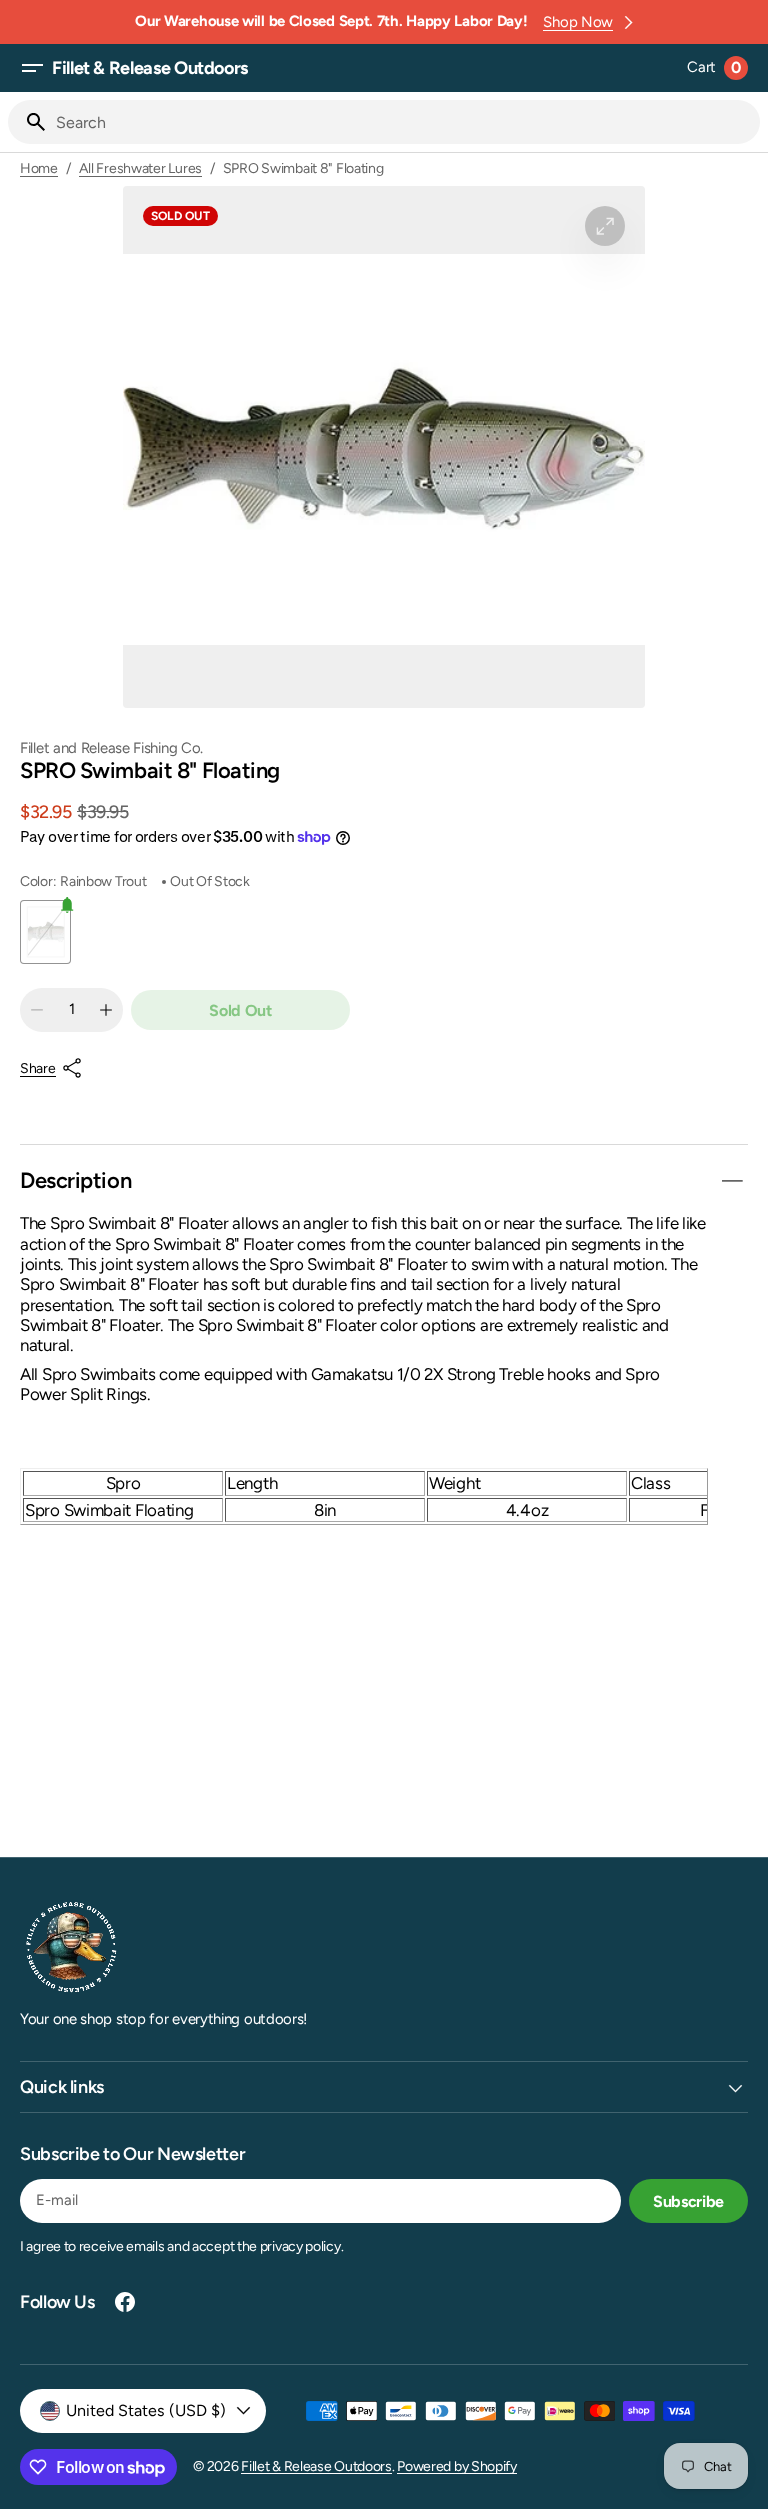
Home (39, 169)
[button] (32, 68)
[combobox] (404, 122)
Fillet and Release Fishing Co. (111, 748)
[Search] (28, 122)
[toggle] (732, 1181)
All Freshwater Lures (140, 169)
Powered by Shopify (457, 2466)
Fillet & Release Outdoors (316, 2466)
